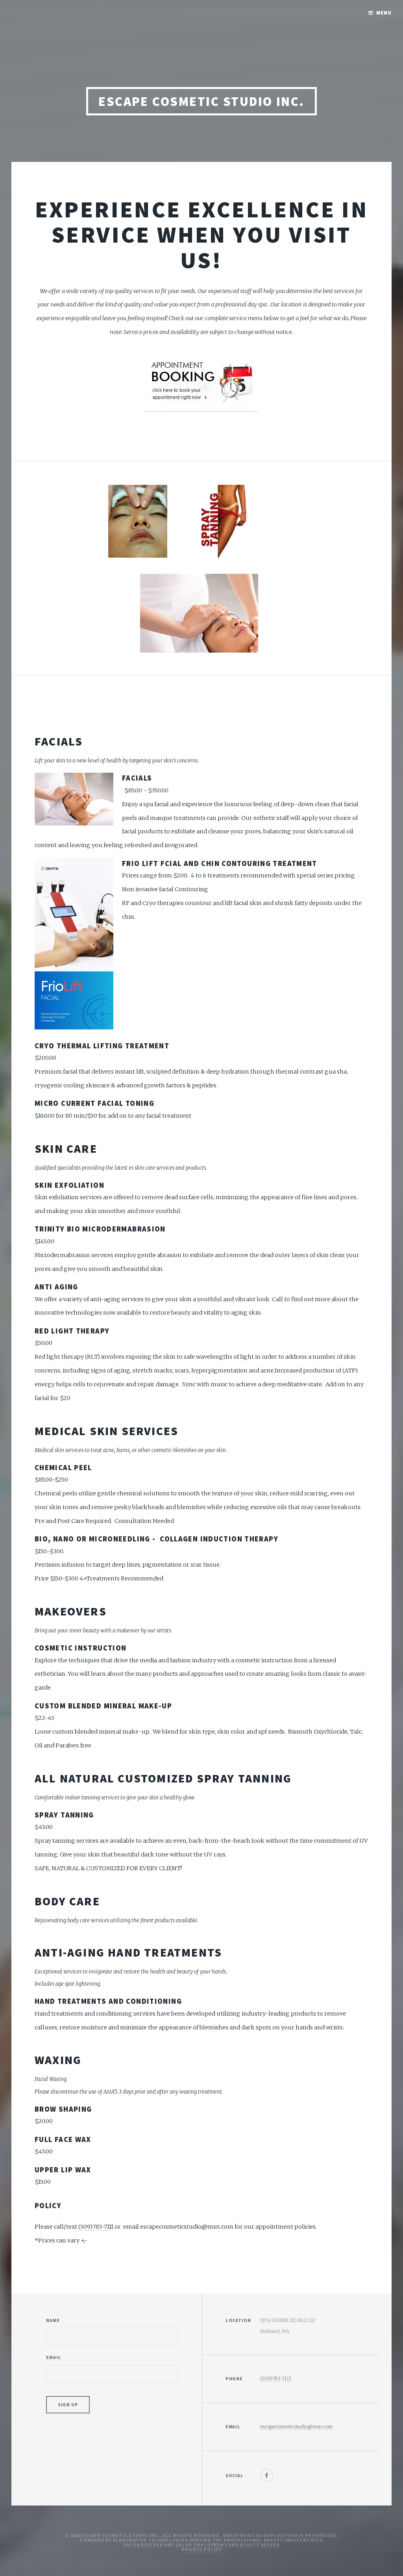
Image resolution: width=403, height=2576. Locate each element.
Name (53, 2320)
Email (54, 2357)
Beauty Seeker (260, 2545)
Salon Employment (201, 2545)
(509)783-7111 (96, 2227)
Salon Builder (143, 2545)
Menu (384, 13)
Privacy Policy (201, 2549)
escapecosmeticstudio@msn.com (296, 2427)
